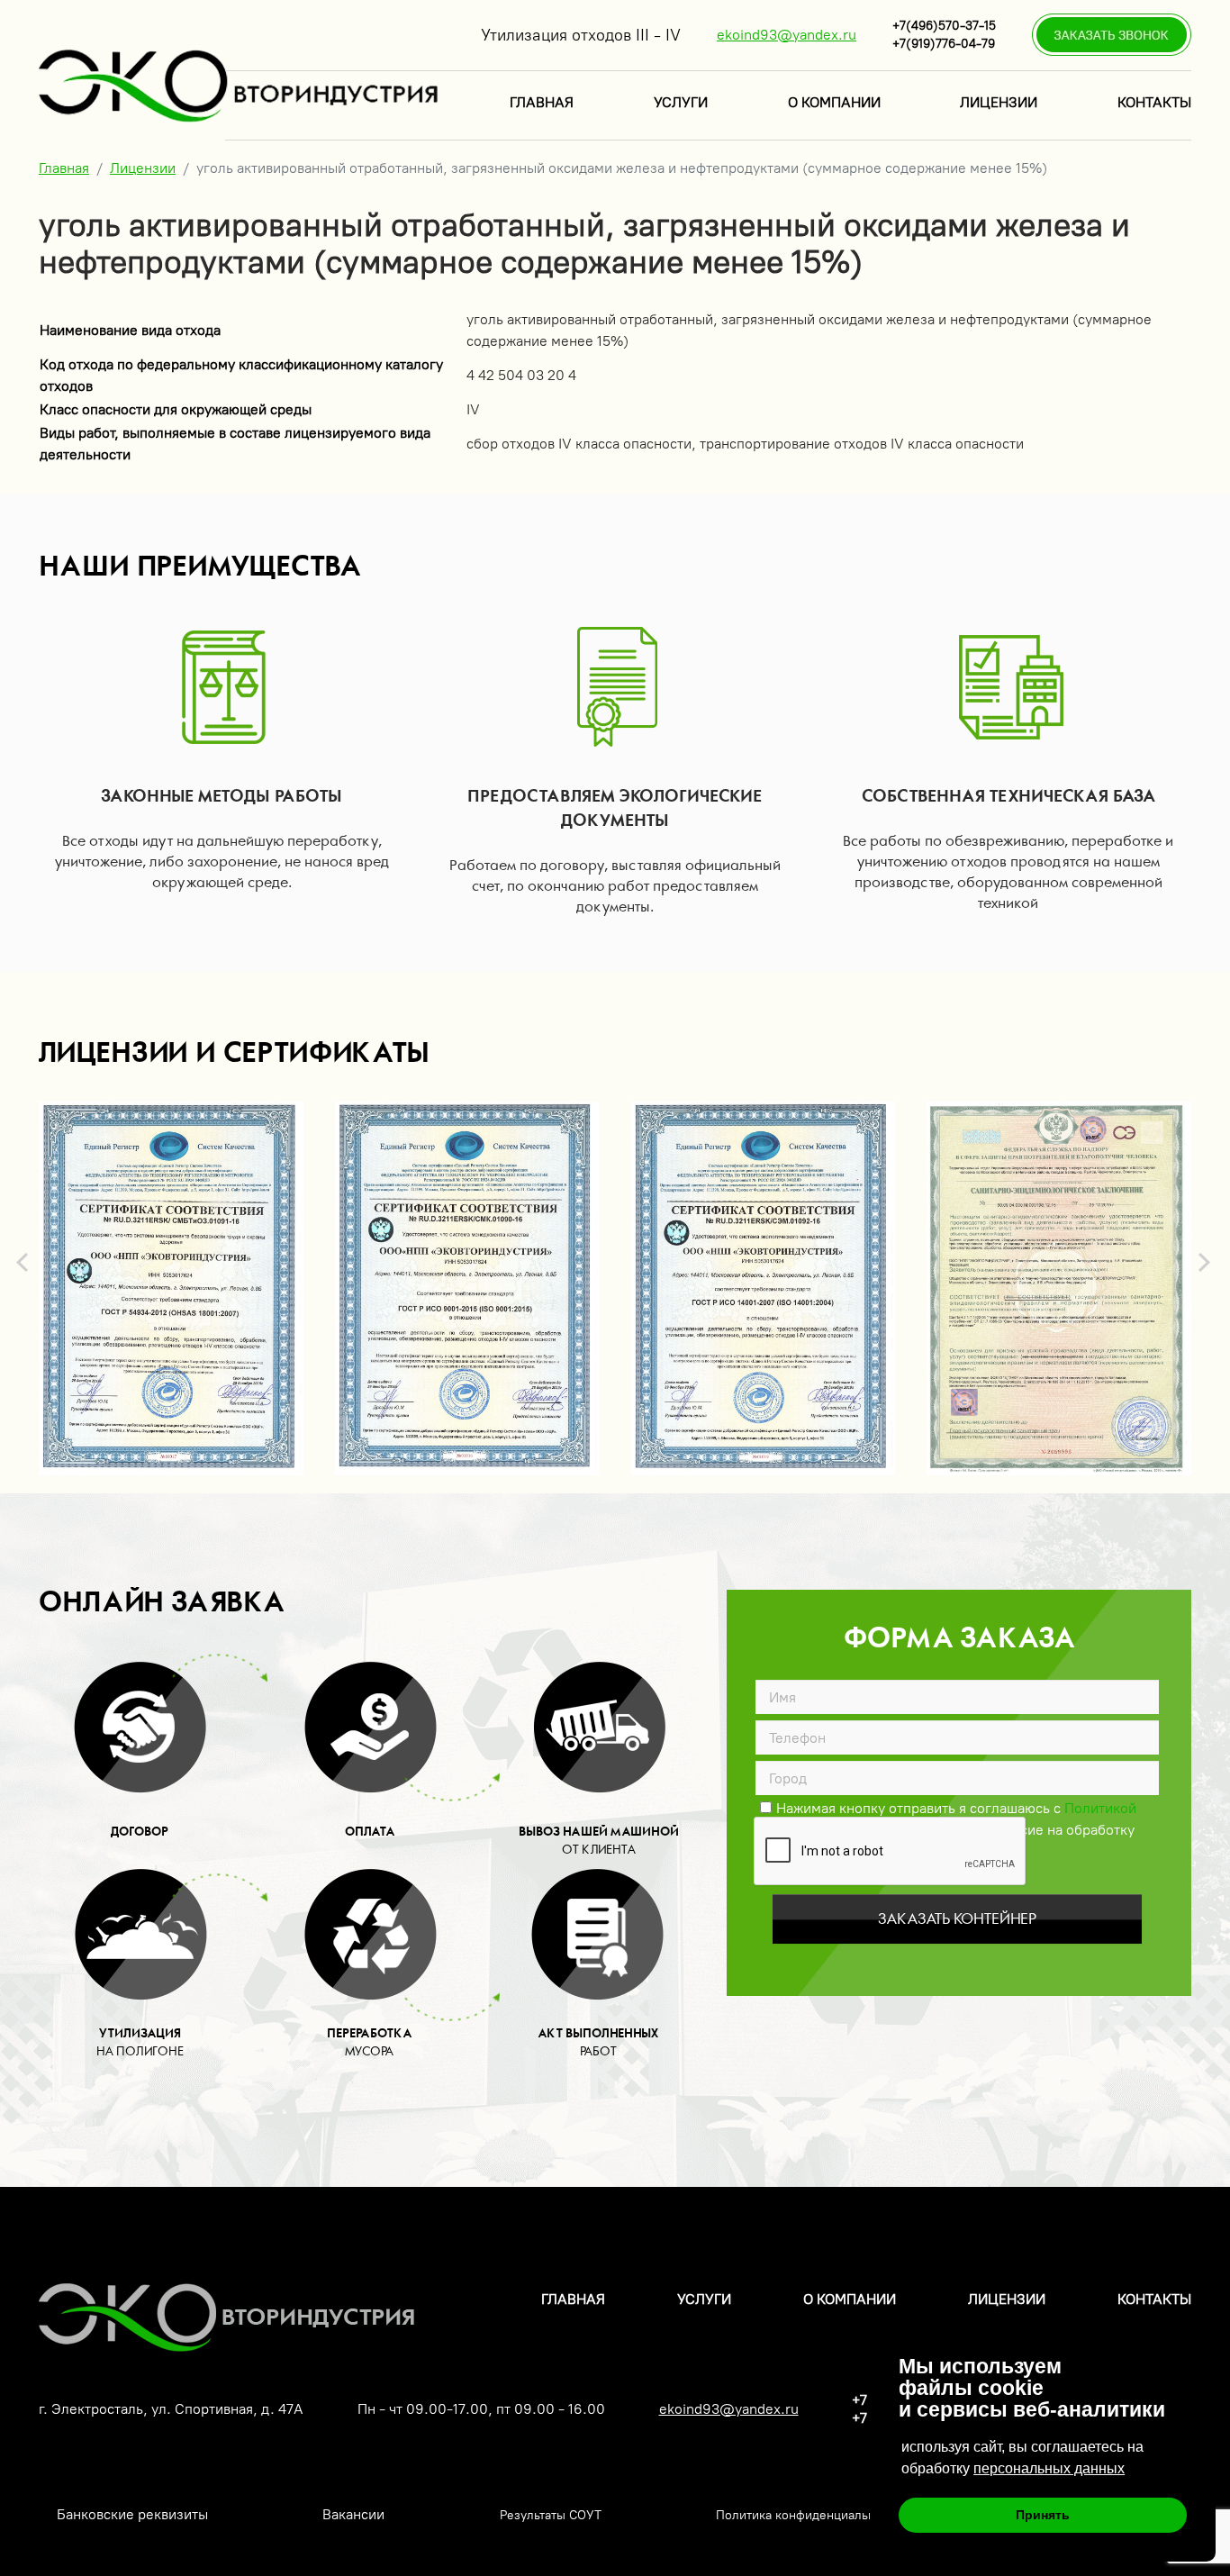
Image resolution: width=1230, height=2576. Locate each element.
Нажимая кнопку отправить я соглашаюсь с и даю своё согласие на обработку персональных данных (949, 1807)
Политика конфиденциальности (809, 2515)
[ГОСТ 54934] (171, 1288)
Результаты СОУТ (551, 2515)
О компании (834, 102)
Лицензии (999, 102)
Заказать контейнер (957, 1919)
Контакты (1154, 102)
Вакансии (353, 2514)
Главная (542, 102)
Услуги (681, 102)
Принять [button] (1043, 2515)
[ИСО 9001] (467, 1288)
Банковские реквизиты (132, 2514)
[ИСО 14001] (764, 1288)
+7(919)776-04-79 (944, 44)
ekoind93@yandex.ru (787, 35)
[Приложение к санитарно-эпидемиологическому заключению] (1059, 1288)
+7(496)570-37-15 (944, 26)
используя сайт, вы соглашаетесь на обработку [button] (1022, 2458)
